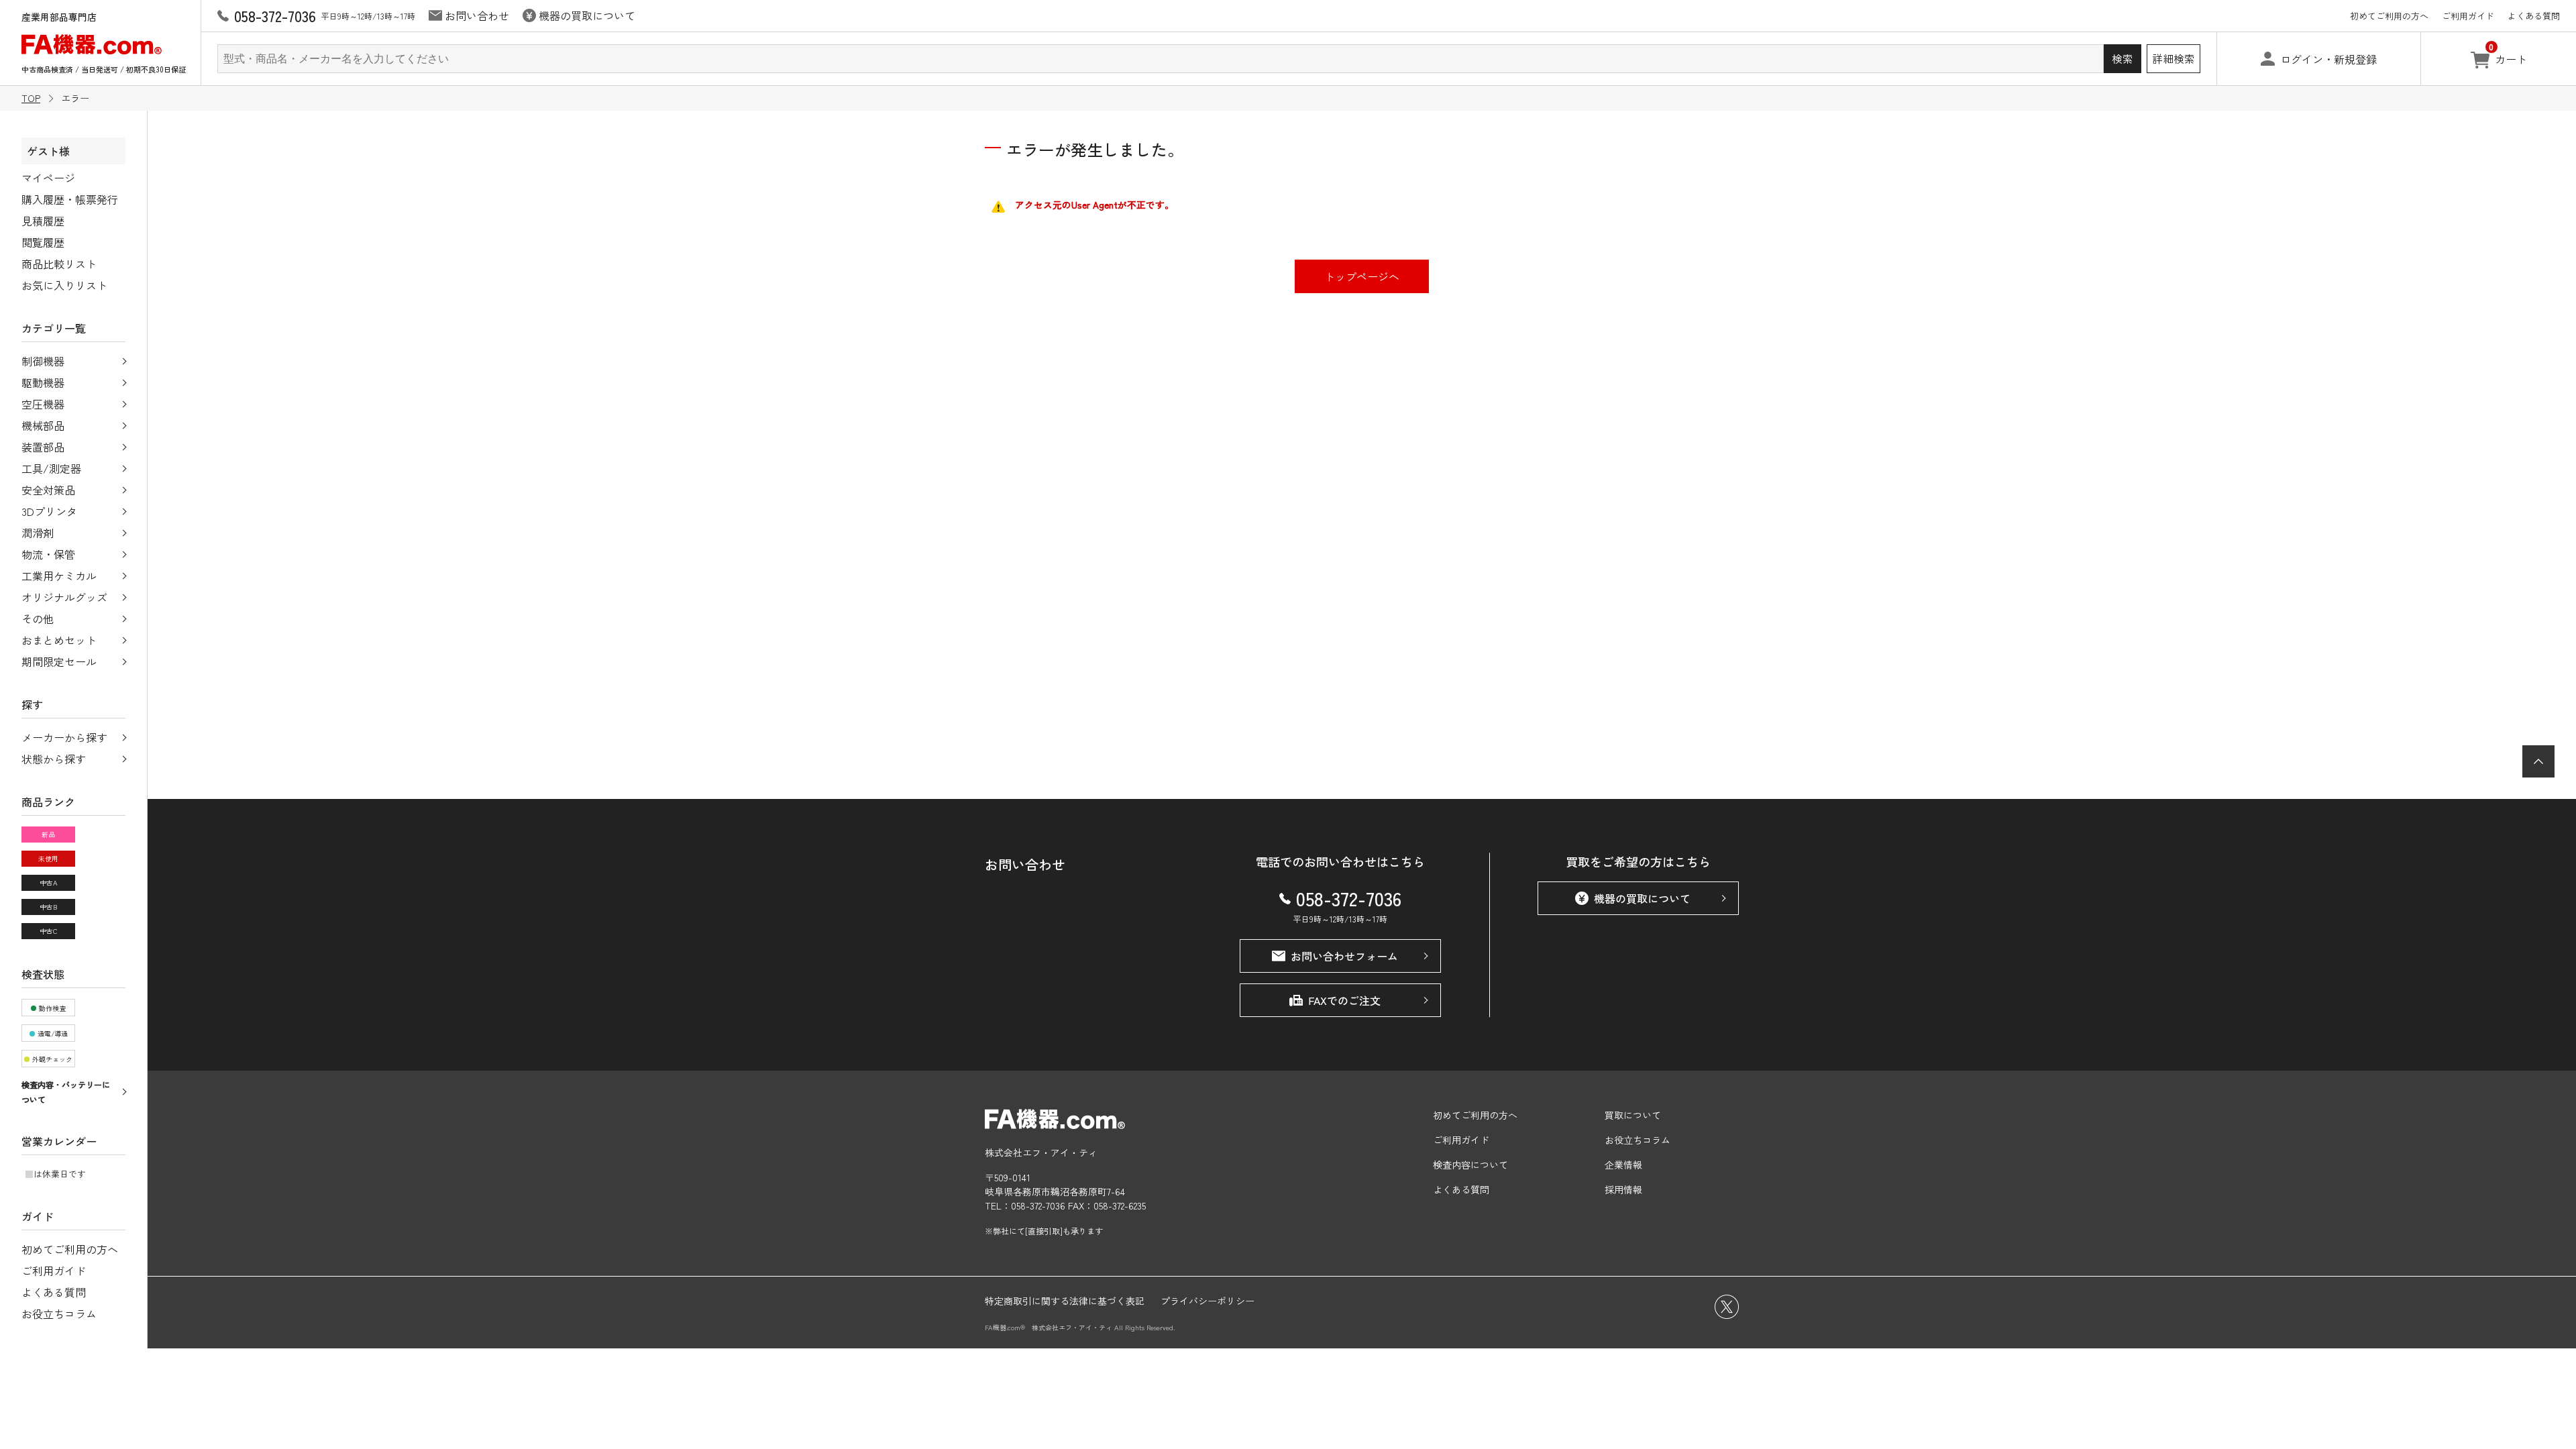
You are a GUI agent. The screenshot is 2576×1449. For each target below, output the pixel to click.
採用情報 (1623, 1189)
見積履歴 (43, 221)
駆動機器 (43, 382)
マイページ (48, 178)
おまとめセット (59, 640)
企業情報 (1623, 1165)
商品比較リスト (59, 264)
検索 (2123, 58)
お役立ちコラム (59, 1313)
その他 (38, 619)
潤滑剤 (38, 533)
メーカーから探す (64, 737)
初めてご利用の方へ (2389, 16)
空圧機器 (43, 404)
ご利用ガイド (2468, 16)
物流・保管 (48, 554)
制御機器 (43, 361)
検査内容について (1470, 1165)
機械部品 (43, 425)
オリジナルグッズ (64, 597)
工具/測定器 (51, 468)
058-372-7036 (1349, 898)
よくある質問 (2534, 16)
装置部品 (43, 447)
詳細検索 (2173, 58)
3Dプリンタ (49, 511)
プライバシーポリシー (1207, 1301)
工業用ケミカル (59, 576)
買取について (1633, 1115)
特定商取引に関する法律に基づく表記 (1065, 1301)
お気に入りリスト (64, 285)
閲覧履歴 (43, 242)
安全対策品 (48, 490)
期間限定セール (59, 661)
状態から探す (54, 759)
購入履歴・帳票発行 (70, 199)
